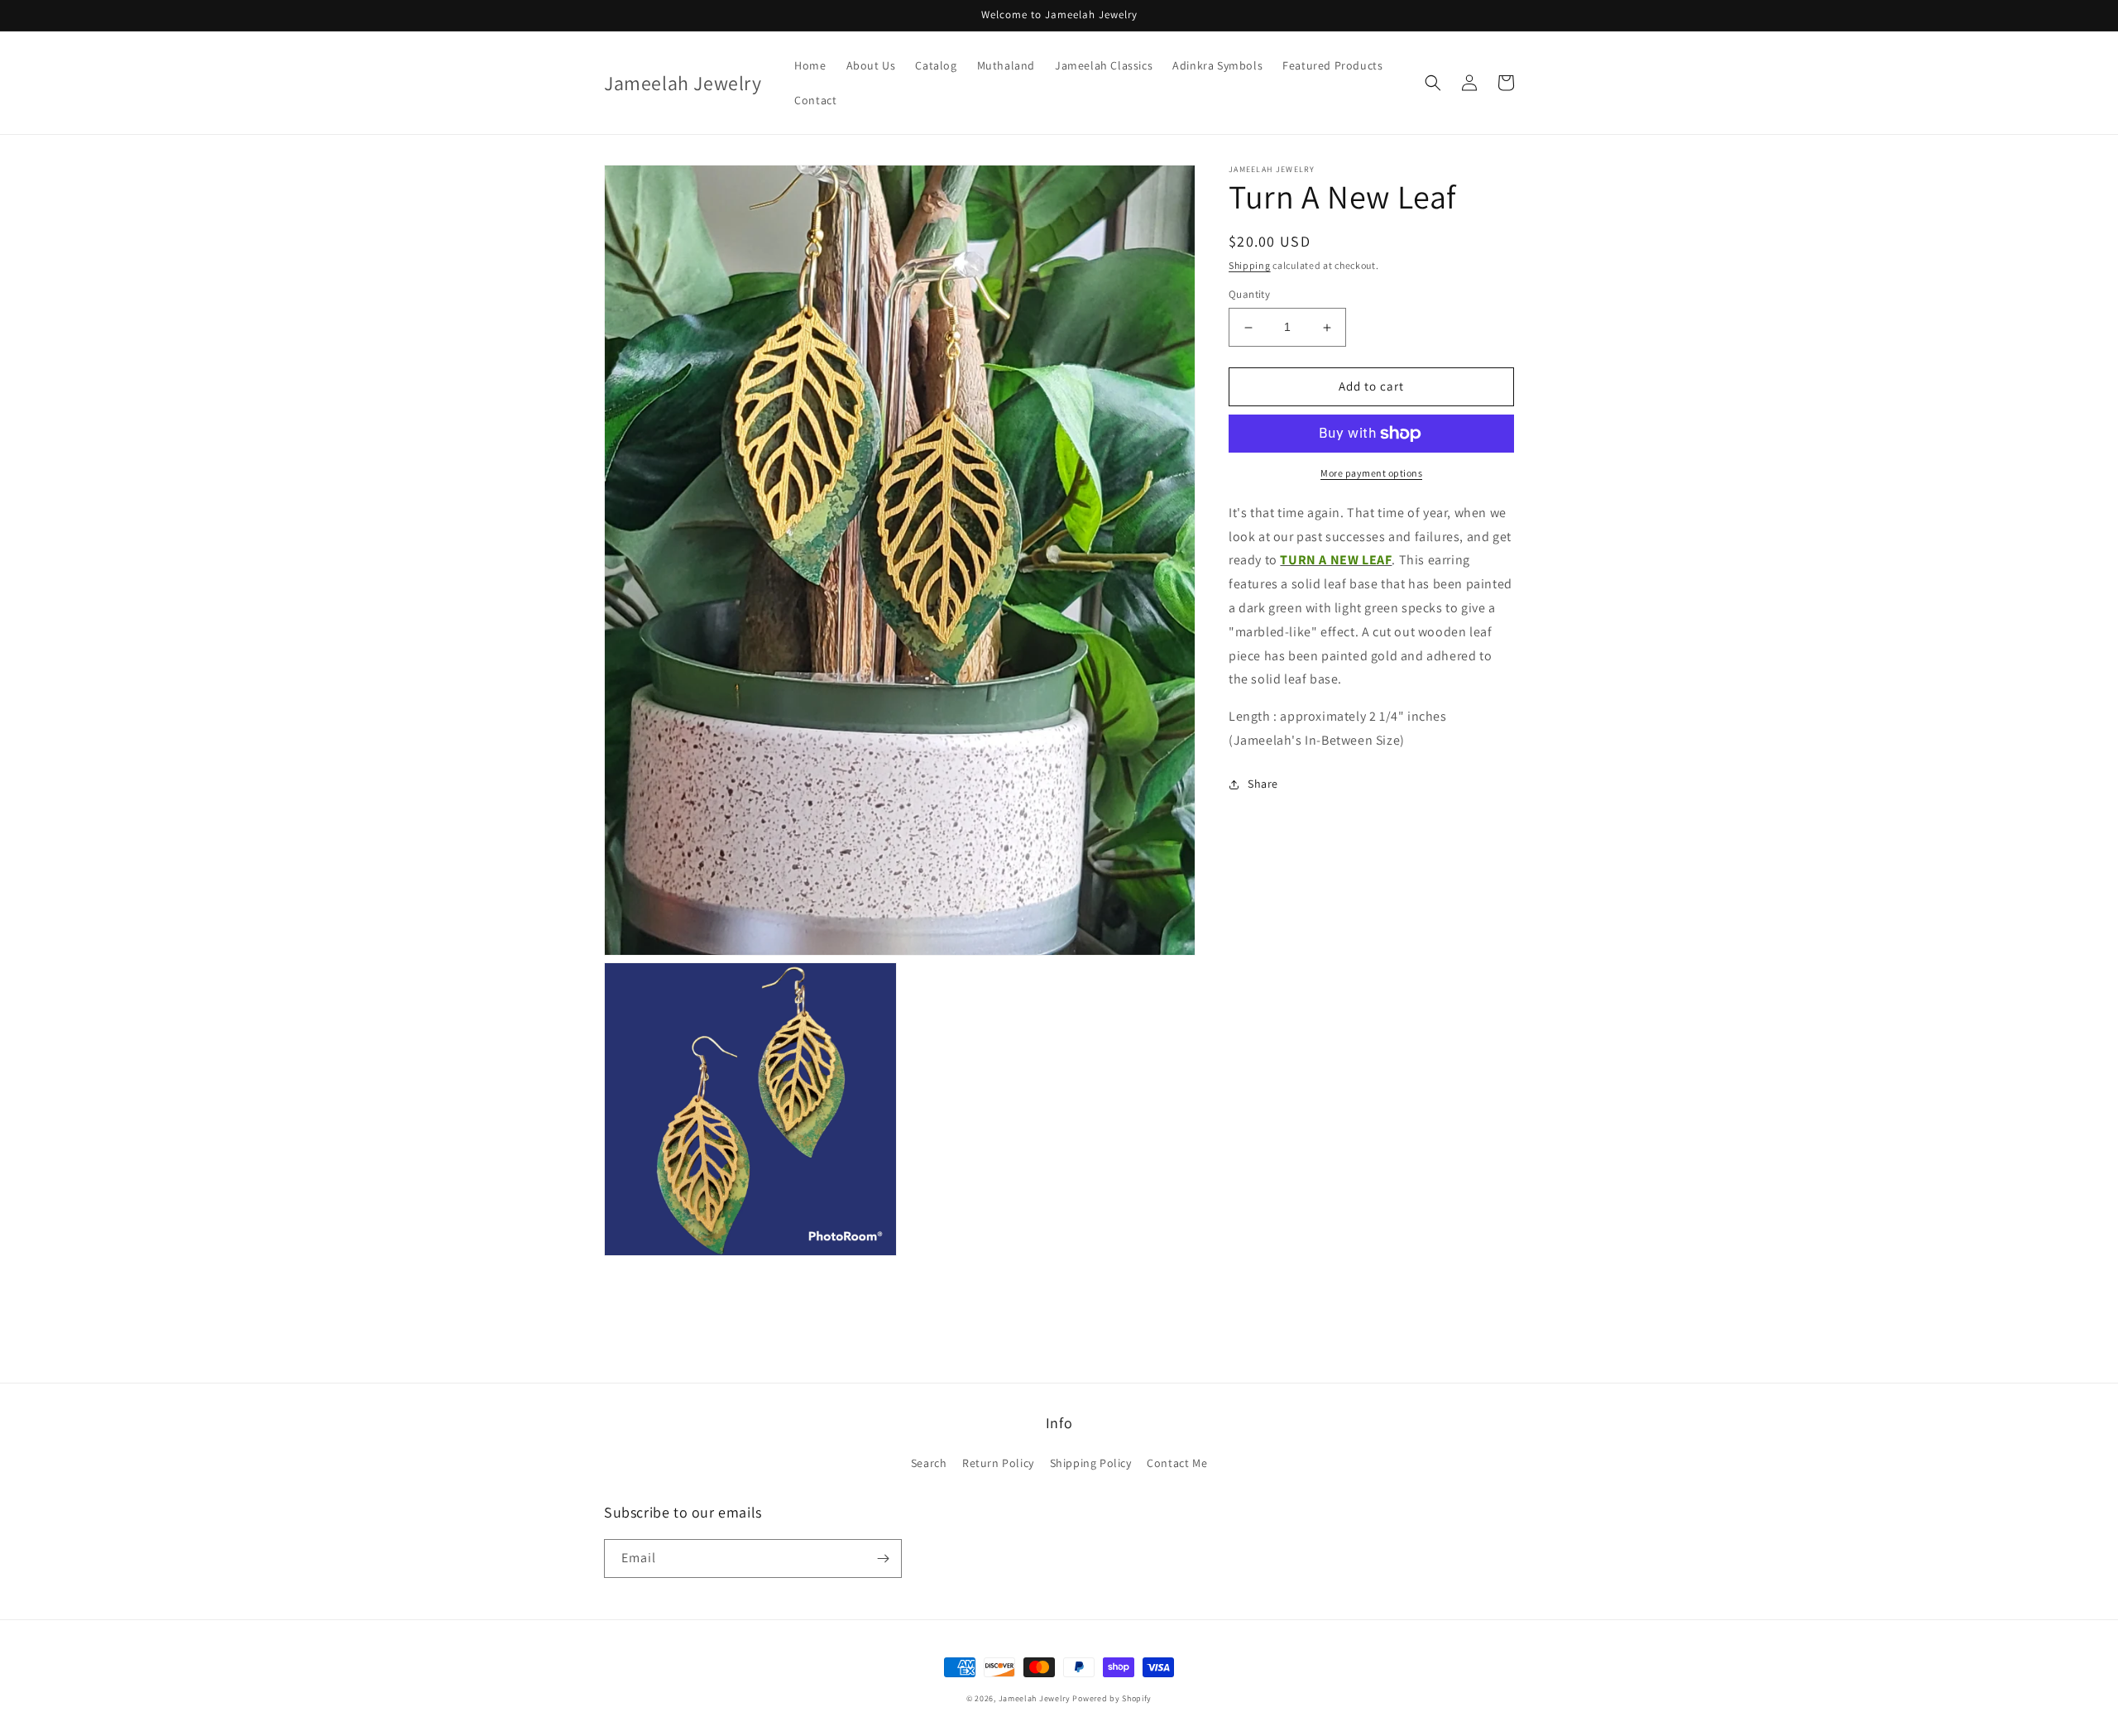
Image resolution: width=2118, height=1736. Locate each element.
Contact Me (1177, 1463)
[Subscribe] (883, 1559)
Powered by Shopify (1112, 1698)
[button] (1433, 83)
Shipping (1250, 265)
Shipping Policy (1091, 1463)
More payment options (1371, 473)
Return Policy (998, 1463)
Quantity (1249, 295)
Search (929, 1463)
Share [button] (1263, 784)
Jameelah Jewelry (1035, 1698)
